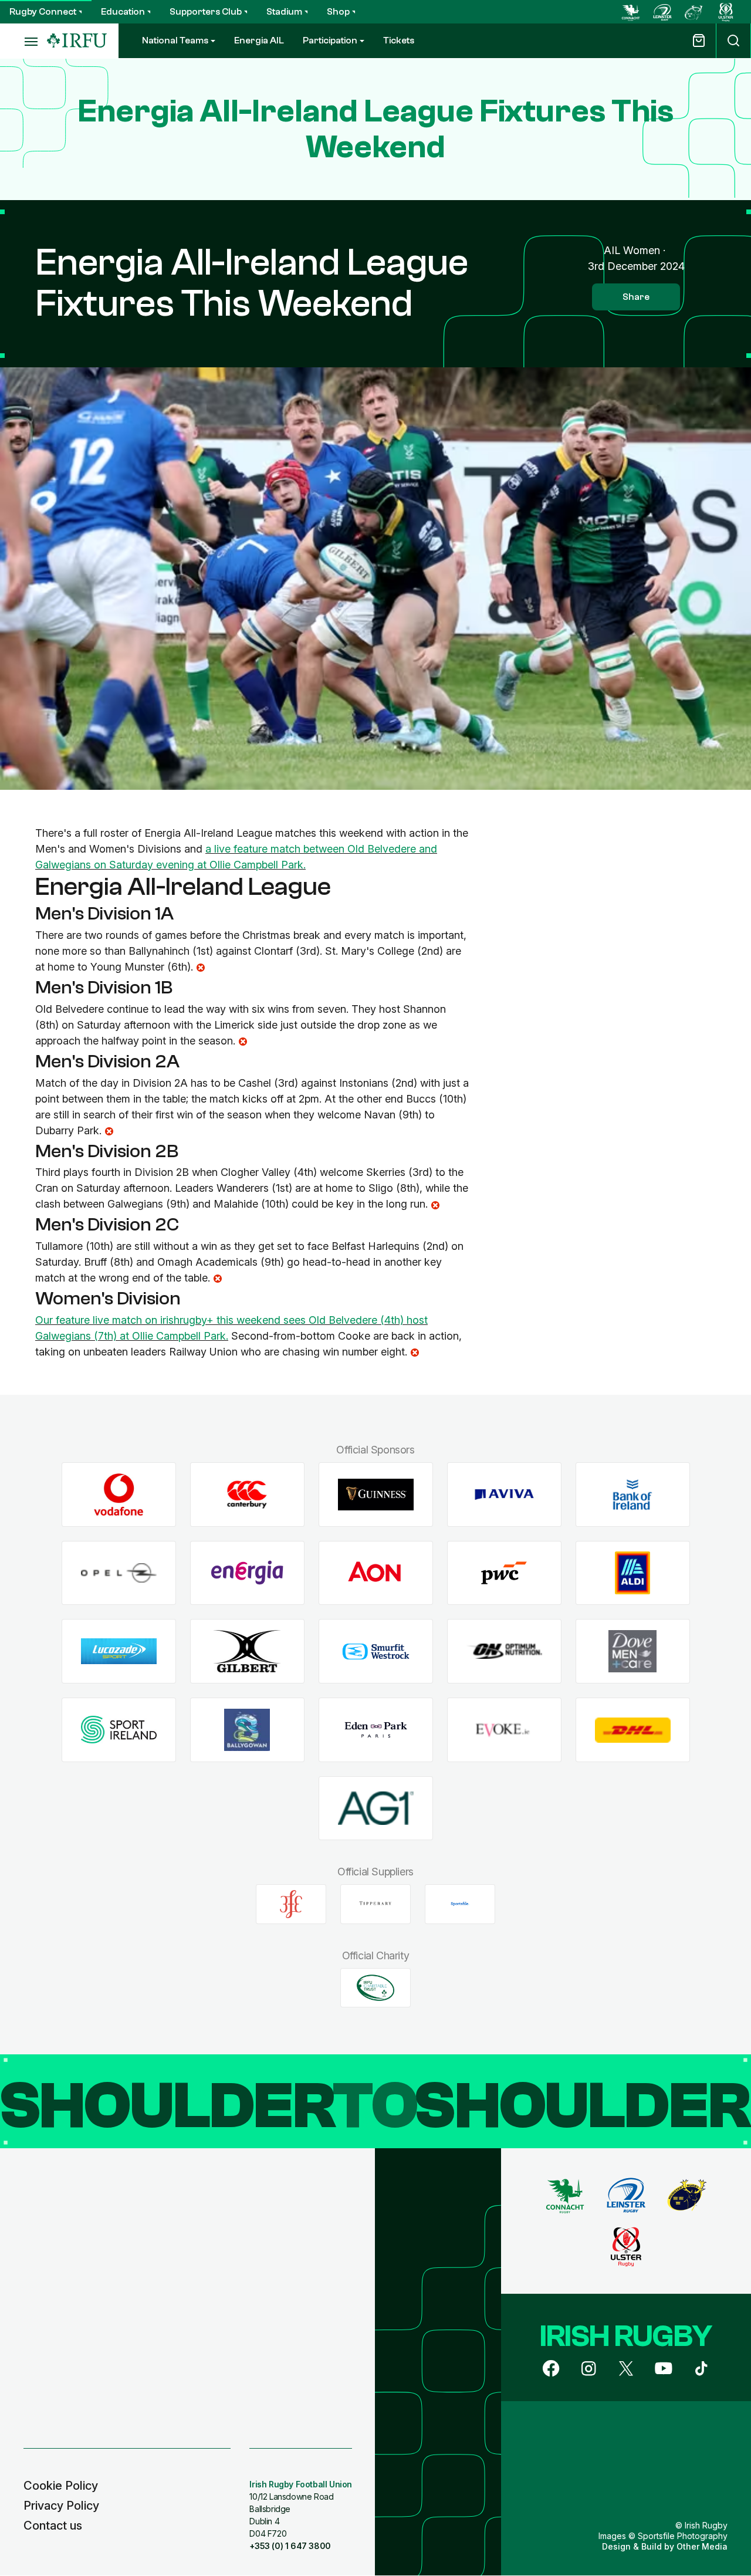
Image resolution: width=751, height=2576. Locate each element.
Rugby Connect (43, 12)
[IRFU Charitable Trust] (375, 1987)
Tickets (399, 40)
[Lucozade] (119, 1652)
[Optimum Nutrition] (504, 1652)
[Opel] (119, 1573)
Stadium (284, 12)
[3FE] (291, 1904)
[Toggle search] (733, 41)
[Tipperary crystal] (375, 1904)
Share (636, 297)
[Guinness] (376, 1495)
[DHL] (633, 1730)
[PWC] (504, 1573)
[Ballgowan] (247, 1730)
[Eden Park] (376, 1730)
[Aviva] (504, 1495)
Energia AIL (259, 40)
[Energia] (247, 1573)
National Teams (175, 40)
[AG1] (376, 1808)
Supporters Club (206, 12)
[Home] (77, 41)
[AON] (376, 1573)
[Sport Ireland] (119, 1730)
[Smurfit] (376, 1652)
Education (123, 12)
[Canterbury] (247, 1495)
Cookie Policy (61, 2486)
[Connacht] (631, 12)
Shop (338, 12)
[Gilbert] (247, 1652)
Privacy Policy (61, 2506)
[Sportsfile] (460, 1904)
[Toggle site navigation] (23, 41)
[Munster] (694, 12)
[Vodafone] (119, 1495)
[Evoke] (504, 1730)
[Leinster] (662, 12)
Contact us (53, 2526)
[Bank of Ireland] (633, 1495)
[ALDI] (633, 1573)
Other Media (702, 2546)
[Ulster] (726, 12)
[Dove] (633, 1652)
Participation (330, 40)
